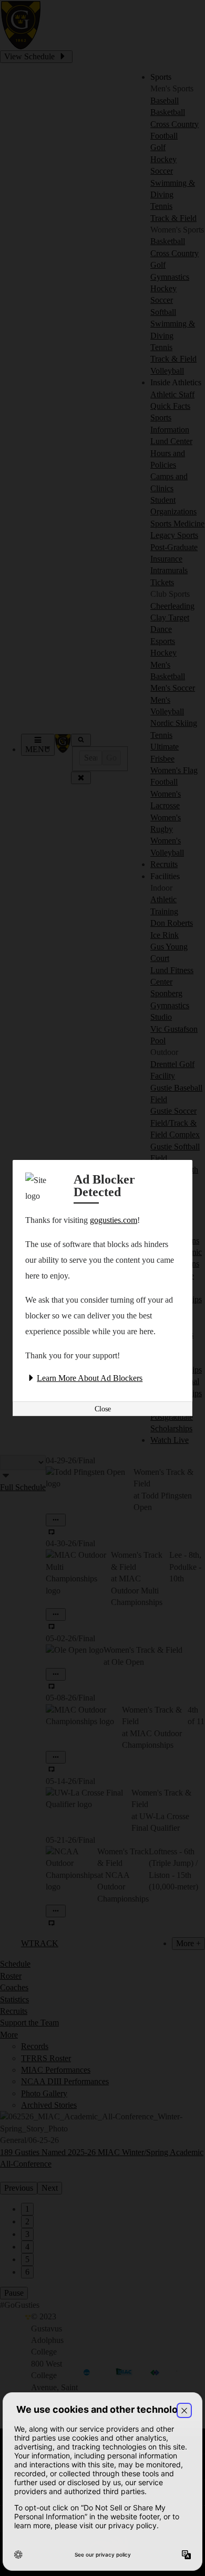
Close (103, 1409)
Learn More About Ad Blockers (90, 1378)
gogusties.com (114, 1220)
